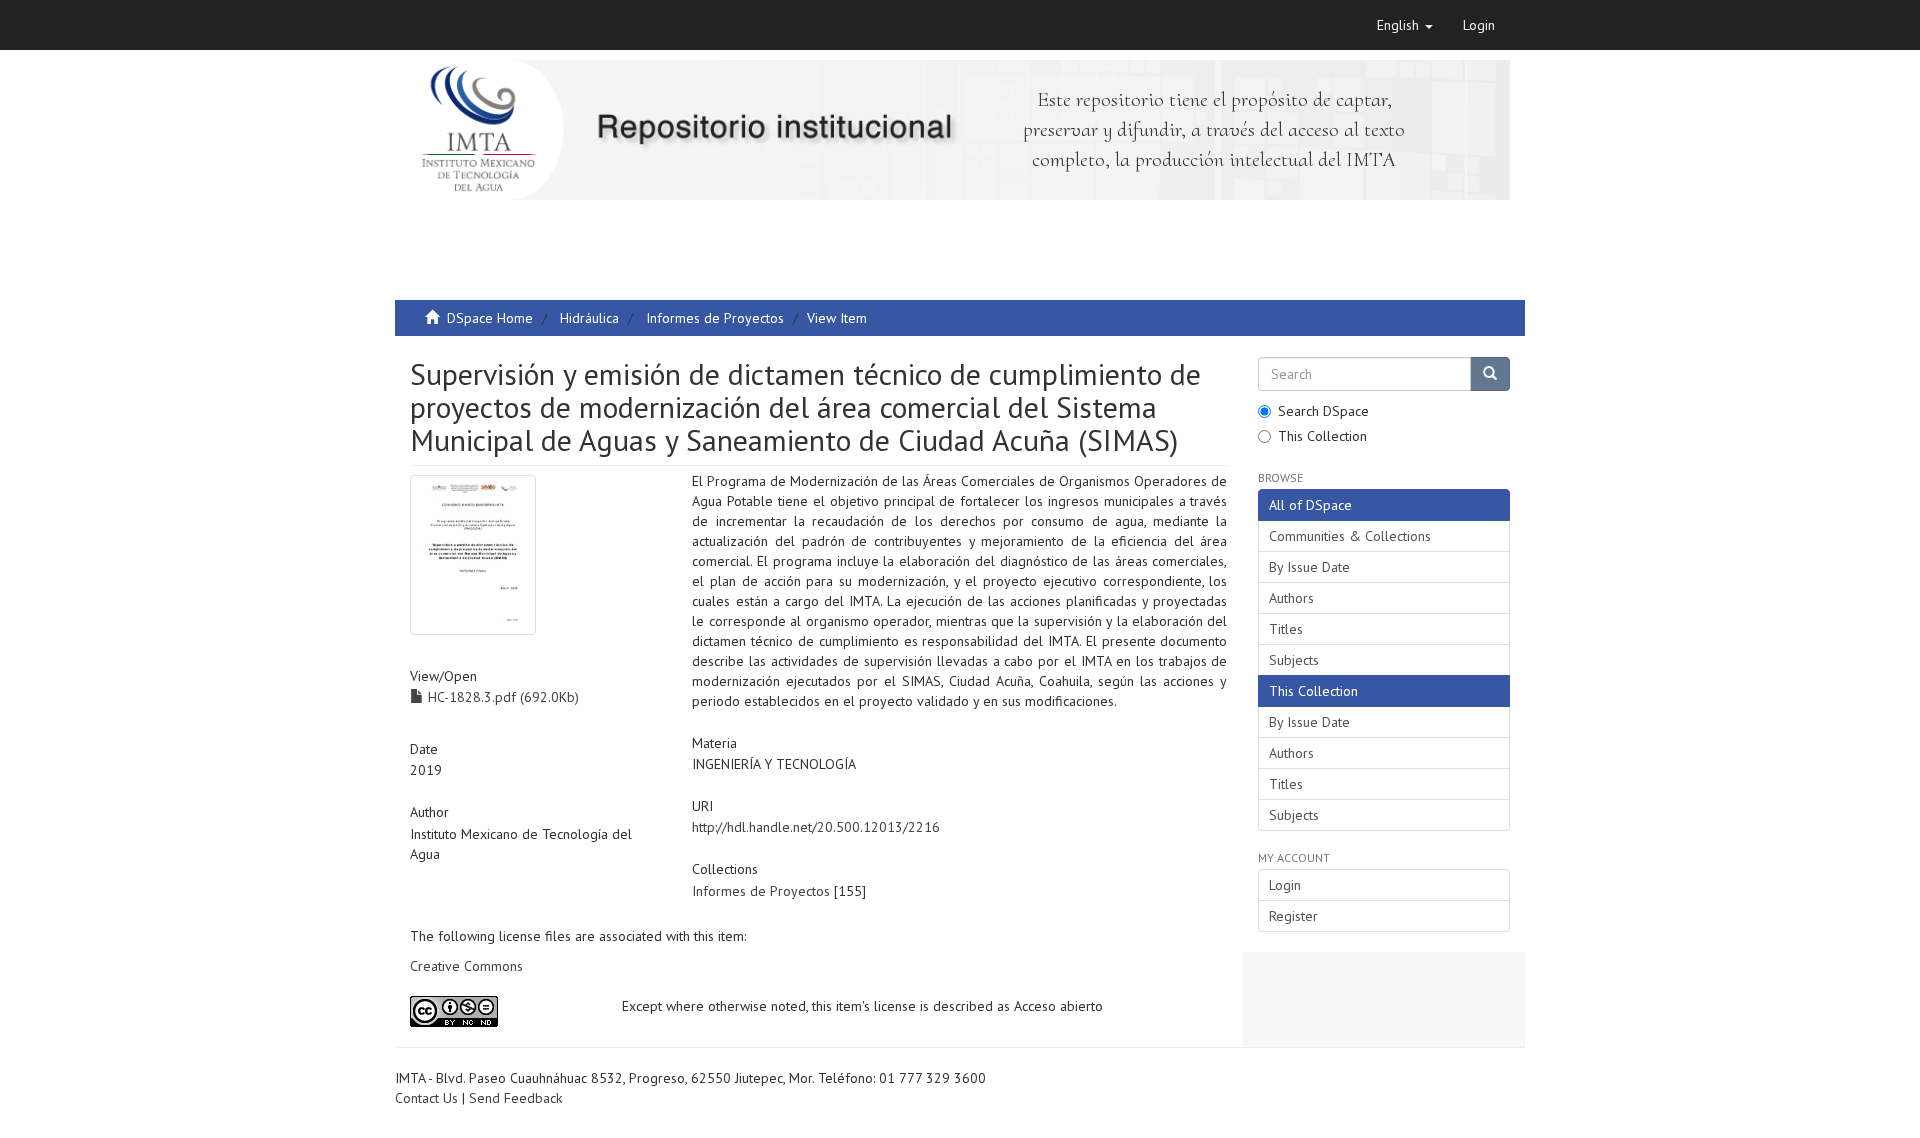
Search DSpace (1323, 411)
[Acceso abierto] (501, 1011)
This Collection (1322, 436)
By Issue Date (1309, 567)
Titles (1286, 629)
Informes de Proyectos (715, 318)
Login (1285, 885)
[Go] (1490, 374)
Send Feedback (515, 1098)
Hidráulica (589, 318)
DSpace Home (490, 318)
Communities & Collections (1350, 536)
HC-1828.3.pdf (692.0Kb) (501, 697)
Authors (1291, 598)
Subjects (1294, 660)
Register (1293, 916)
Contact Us (426, 1098)
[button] (1405, 25)
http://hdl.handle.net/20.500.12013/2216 (816, 827)
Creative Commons (466, 966)
